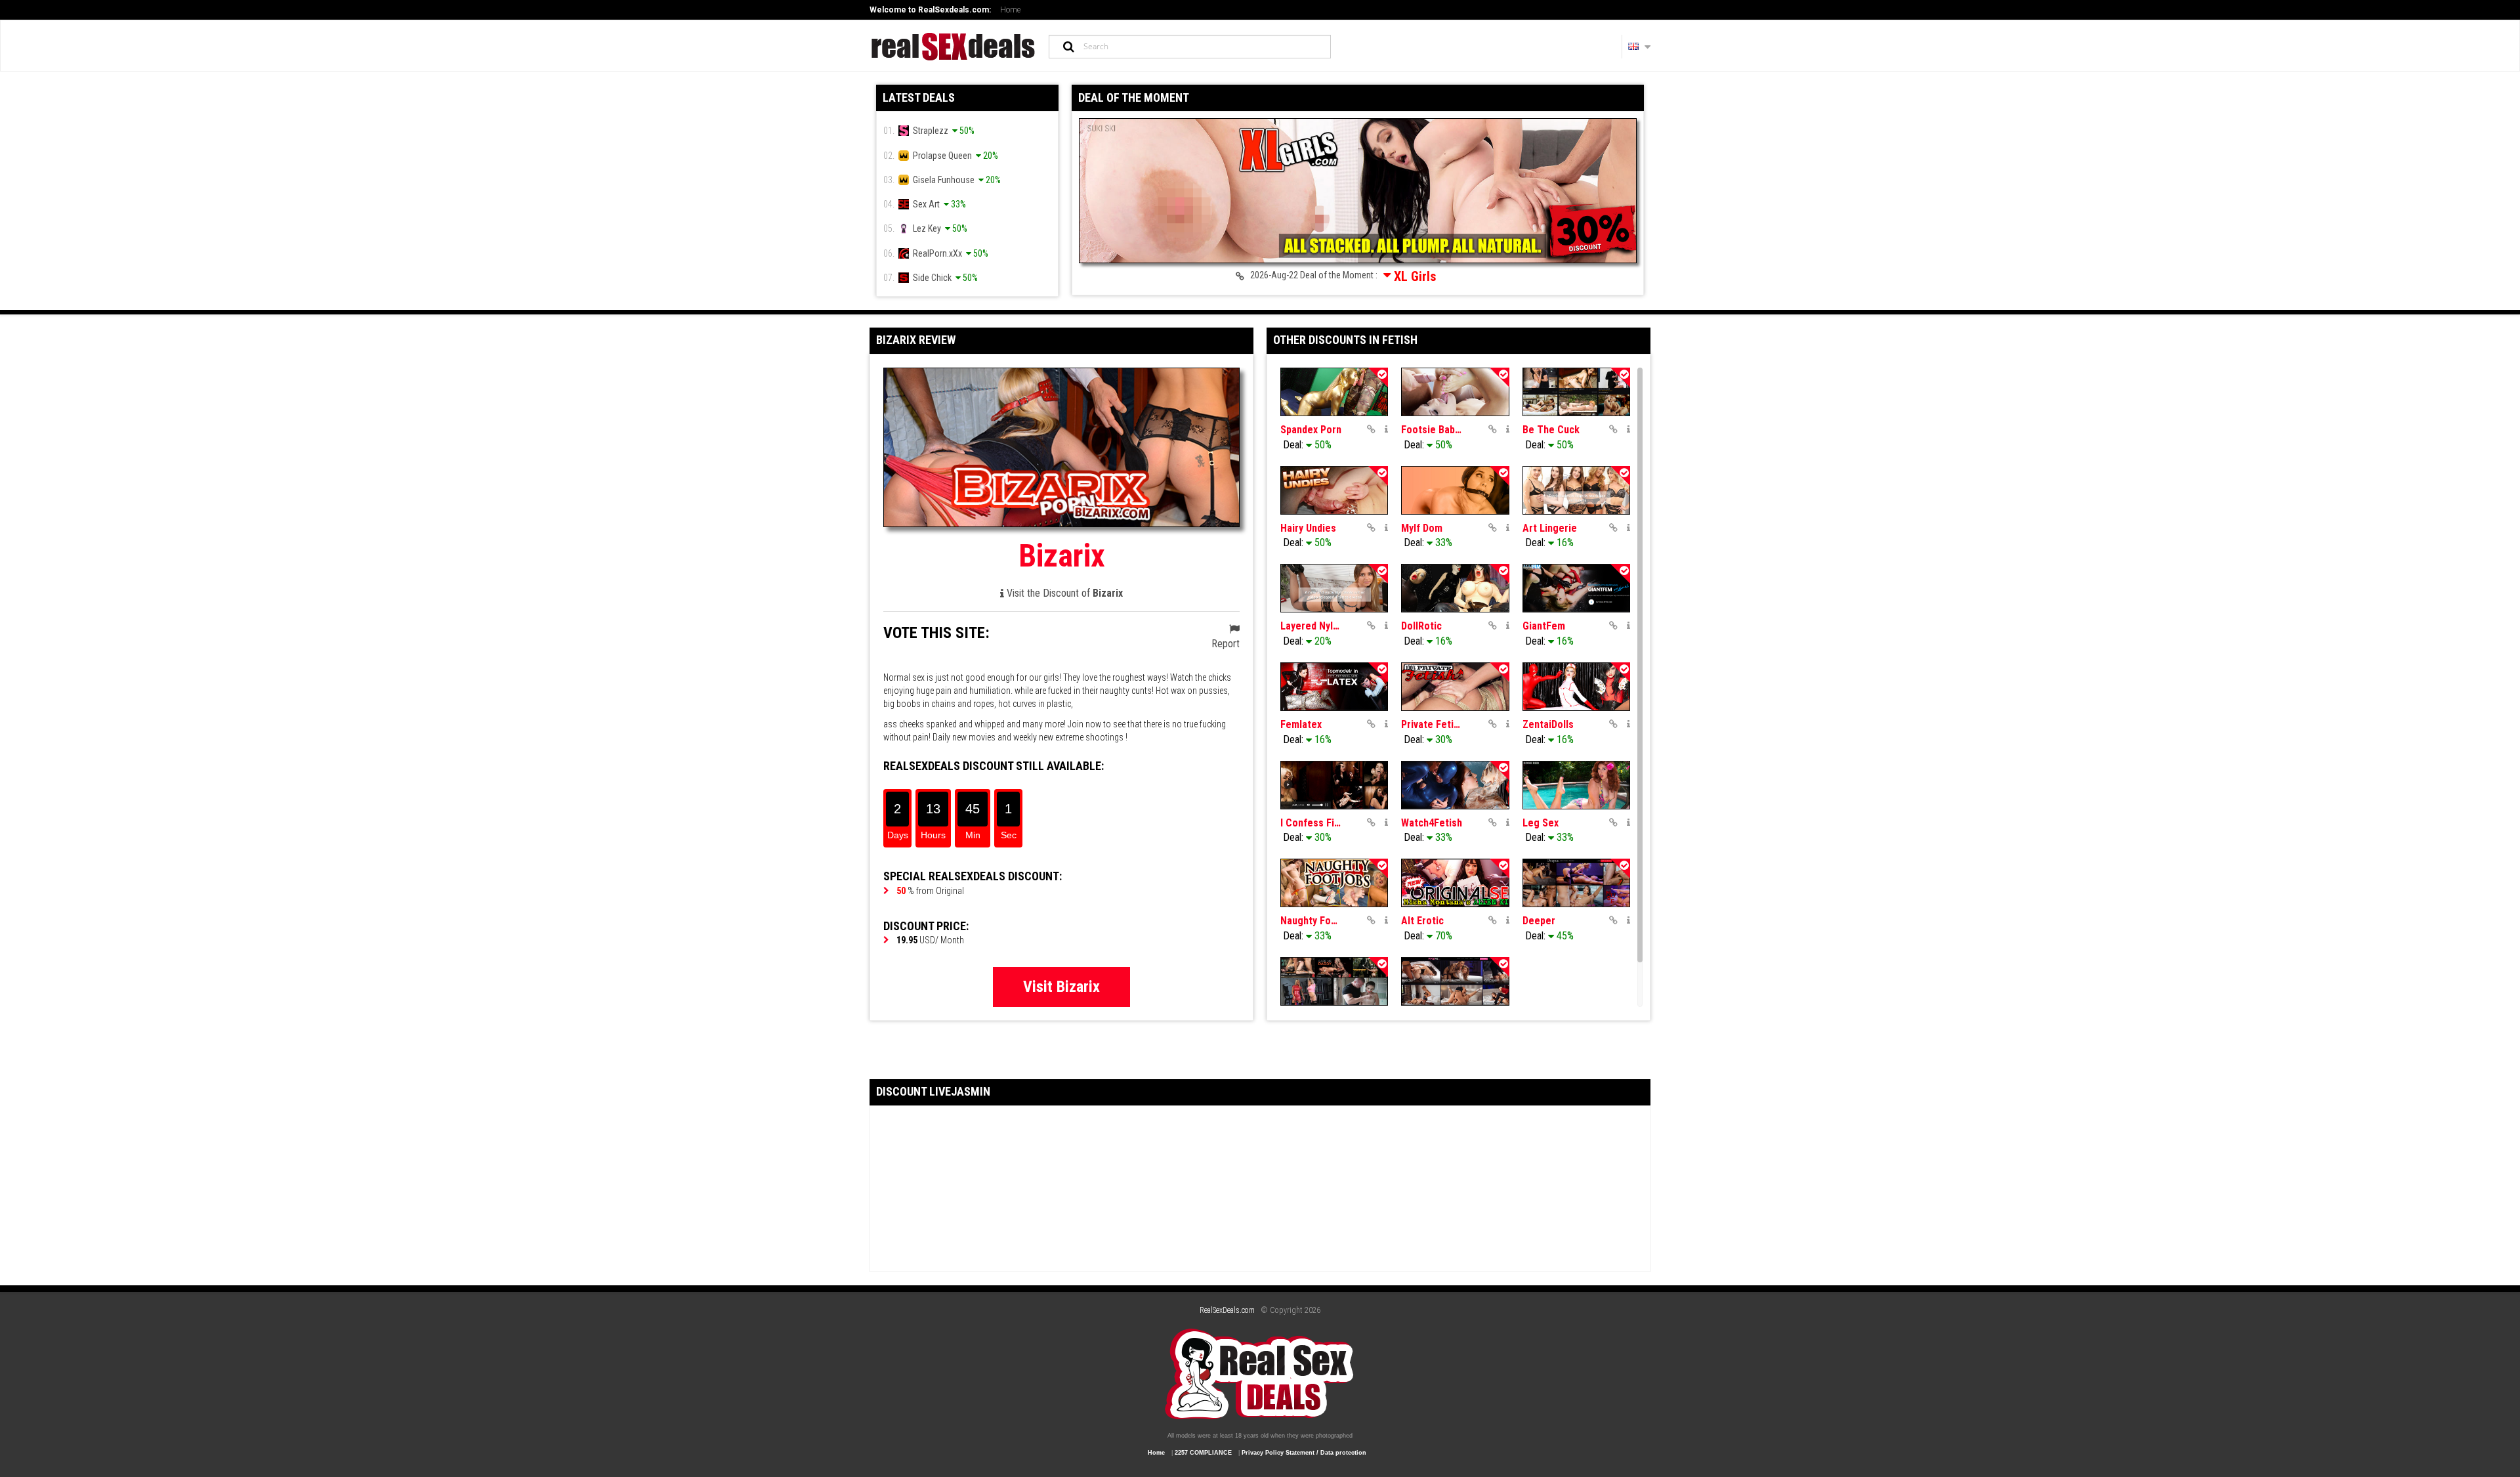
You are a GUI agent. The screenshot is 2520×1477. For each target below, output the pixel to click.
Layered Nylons (1311, 626)
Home (1010, 10)
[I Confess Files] (1334, 785)
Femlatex (1301, 724)
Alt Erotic (1422, 921)
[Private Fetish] (1455, 687)
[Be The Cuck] (1576, 392)
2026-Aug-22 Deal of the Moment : (1340, 276)
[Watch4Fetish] (1455, 785)
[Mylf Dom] (1455, 490)
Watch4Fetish (1432, 823)
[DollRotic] (1455, 588)
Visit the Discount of (1063, 593)
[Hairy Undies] (1334, 490)
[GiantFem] (1576, 588)
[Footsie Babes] (1455, 392)
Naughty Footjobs (1311, 921)
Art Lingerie (1550, 528)
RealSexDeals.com (1227, 1310)
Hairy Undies (1308, 528)
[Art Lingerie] (1576, 490)
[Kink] (1334, 981)
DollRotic (1421, 626)
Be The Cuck (1551, 430)
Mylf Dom (1422, 528)
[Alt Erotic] (1455, 883)
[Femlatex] (1334, 687)
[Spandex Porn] (1334, 392)
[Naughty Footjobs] (1334, 883)
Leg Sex (1541, 823)
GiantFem (1544, 626)
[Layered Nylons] (1334, 588)
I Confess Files (1311, 823)
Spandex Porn (1311, 430)
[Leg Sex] (1576, 785)
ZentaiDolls (1548, 724)
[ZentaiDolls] (1576, 687)
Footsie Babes (1432, 430)
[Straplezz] (1455, 981)
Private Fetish (1432, 724)
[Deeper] (1576, 883)
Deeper (1539, 921)
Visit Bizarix (1061, 987)
